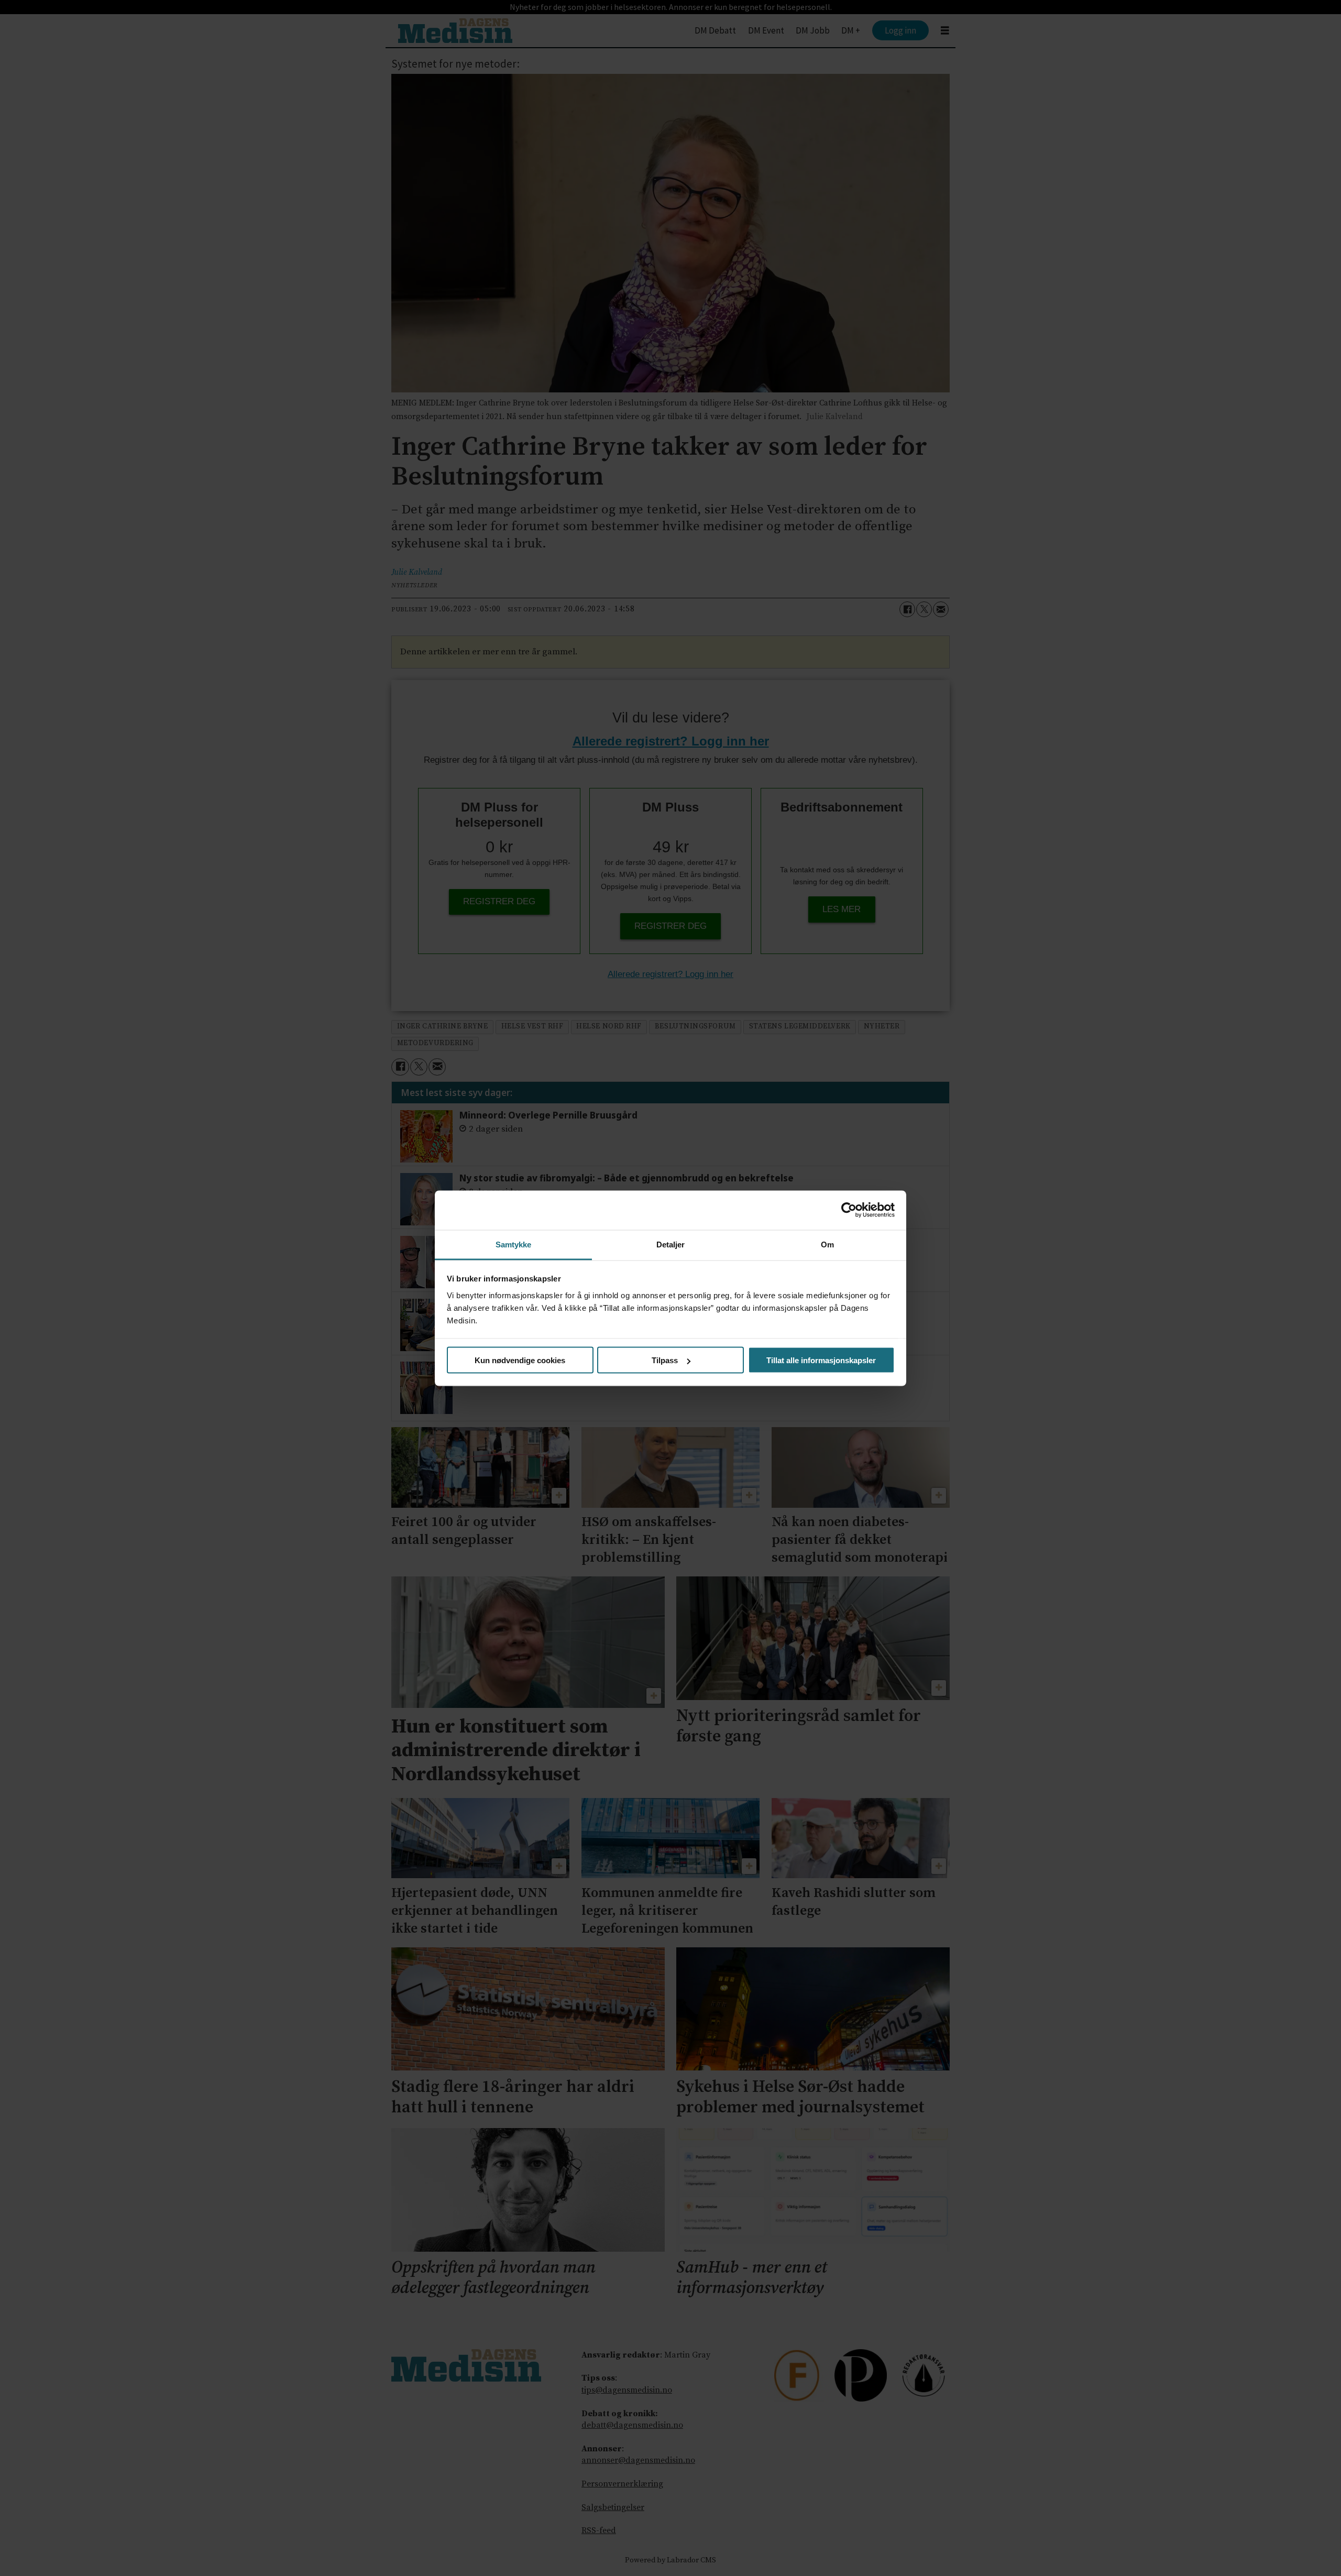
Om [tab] (827, 1244)
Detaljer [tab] (671, 1244)
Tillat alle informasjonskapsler (821, 1360)
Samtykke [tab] (514, 1244)
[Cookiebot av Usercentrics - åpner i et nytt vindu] (849, 1210)
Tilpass (665, 1360)
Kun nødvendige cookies (520, 1360)
